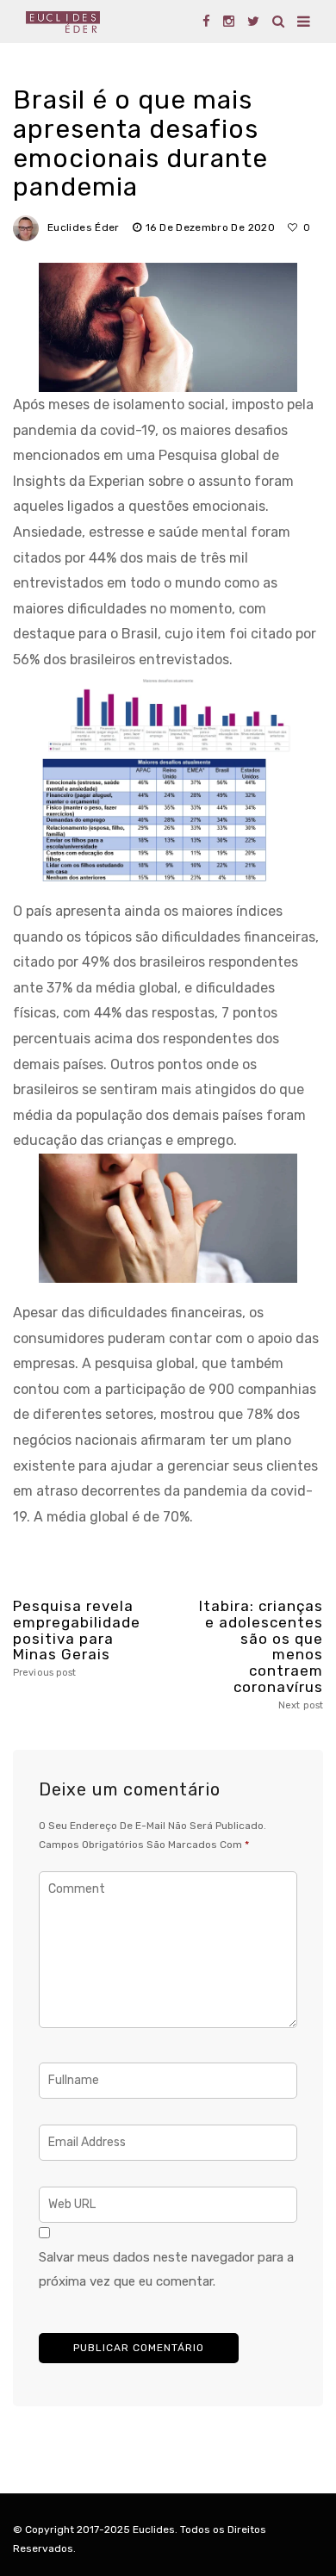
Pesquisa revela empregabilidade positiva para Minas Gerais (75, 1638)
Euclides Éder (84, 227)
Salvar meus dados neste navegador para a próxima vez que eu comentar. (166, 2269)
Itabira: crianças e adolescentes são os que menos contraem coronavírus (261, 1654)
